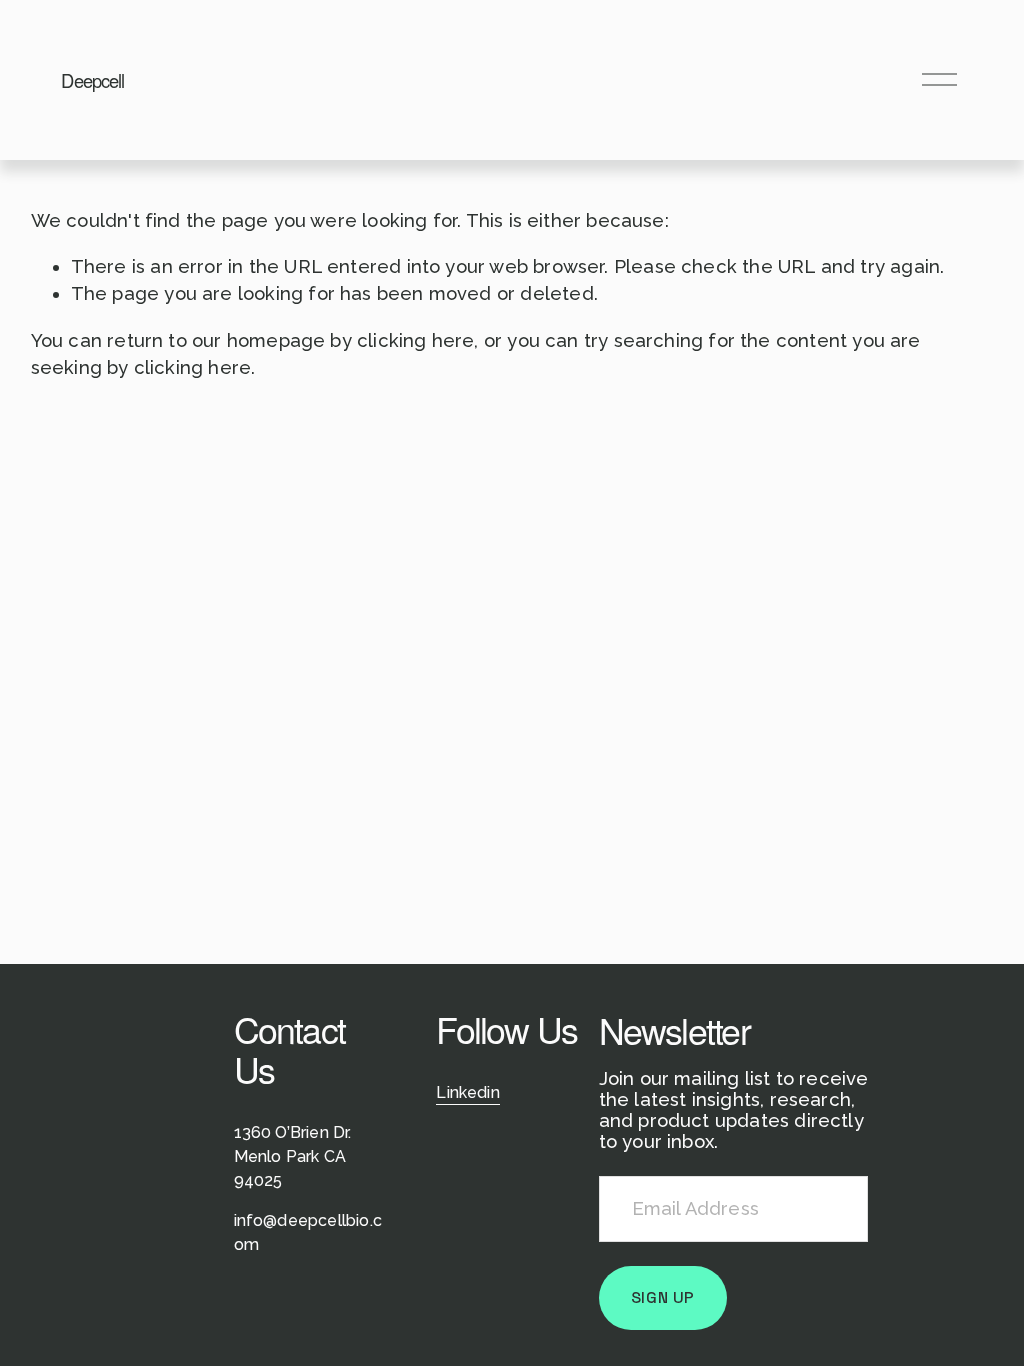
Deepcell (92, 80)
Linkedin (467, 1092)
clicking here (415, 340)
